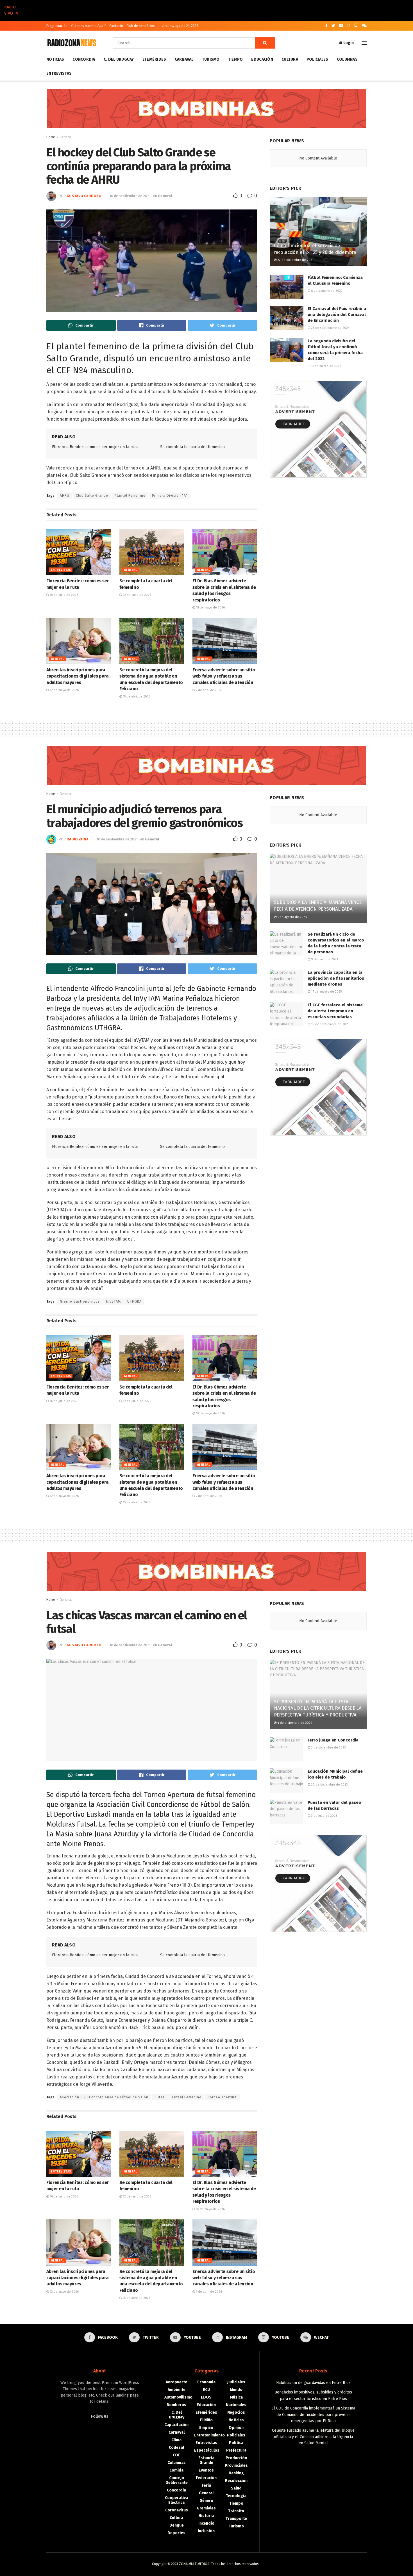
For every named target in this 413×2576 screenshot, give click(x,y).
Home (51, 137)
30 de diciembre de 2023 (329, 1785)
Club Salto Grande (92, 496)
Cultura (290, 59)
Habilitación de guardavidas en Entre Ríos (313, 2383)
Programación (57, 26)
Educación (262, 59)
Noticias (55, 59)
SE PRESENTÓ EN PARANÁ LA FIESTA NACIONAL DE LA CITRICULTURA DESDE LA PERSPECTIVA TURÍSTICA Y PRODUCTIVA (318, 1708)
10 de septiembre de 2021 (130, 196)
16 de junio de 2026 (63, 595)
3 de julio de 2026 (324, 1816)
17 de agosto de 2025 (326, 992)
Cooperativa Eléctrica (176, 2500)
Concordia (84, 59)
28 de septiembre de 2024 (330, 328)
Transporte (236, 2519)
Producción (236, 2458)
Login (348, 43)
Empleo (206, 2428)
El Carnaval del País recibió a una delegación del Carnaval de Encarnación (337, 314)
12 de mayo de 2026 (64, 690)
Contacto (116, 26)
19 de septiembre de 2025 (330, 1024)
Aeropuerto (177, 2382)
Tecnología (236, 2496)
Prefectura (236, 2450)
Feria (206, 2485)
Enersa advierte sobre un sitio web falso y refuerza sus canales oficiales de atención (224, 676)
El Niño (206, 2420)
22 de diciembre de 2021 (295, 260)
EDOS (206, 2397)
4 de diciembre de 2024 (294, 1723)
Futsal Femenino (187, 2097)
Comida (176, 2470)
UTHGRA (134, 1301)
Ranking (236, 2473)
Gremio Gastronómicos (80, 1301)
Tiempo (236, 59)
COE (177, 2455)
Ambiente (177, 2390)
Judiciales (236, 2382)
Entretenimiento (209, 2435)
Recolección (236, 2481)
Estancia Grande (206, 2460)
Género (206, 2501)
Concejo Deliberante (177, 2480)
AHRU (65, 496)
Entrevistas (59, 73)
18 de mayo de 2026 (210, 607)
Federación (206, 2478)
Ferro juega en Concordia (333, 1740)
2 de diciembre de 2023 (328, 1748)
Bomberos (176, 2405)
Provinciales (236, 2466)
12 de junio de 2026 (137, 595)
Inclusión (206, 2531)
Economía (206, 2382)
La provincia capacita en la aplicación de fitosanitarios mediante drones (336, 978)
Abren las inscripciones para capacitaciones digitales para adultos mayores (78, 676)
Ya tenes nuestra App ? (88, 26)
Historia (206, 2516)
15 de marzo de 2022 (326, 366)
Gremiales (206, 2508)
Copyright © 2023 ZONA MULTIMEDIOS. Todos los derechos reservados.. (206, 2564)
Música (236, 2397)
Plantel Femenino (130, 496)
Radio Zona (78, 839)
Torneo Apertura (222, 2097)
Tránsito (236, 2511)
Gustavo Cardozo (84, 196)
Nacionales (236, 2405)
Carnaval (184, 59)
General (66, 137)
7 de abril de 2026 (208, 690)
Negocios (236, 2412)
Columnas (347, 59)
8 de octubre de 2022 (326, 291)
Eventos (206, 2470)
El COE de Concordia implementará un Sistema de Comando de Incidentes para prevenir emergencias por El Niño (313, 2415)
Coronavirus (177, 2510)
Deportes (176, 2533)
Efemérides (154, 59)
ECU (206, 2390)
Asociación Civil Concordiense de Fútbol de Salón (104, 2097)
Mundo (236, 2390)
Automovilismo (178, 2397)
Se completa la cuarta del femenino (192, 447)
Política (236, 2443)
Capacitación (176, 2425)
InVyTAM (114, 1301)
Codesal (176, 2448)
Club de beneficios (141, 26)
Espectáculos (207, 2450)
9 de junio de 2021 (324, 959)
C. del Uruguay (119, 59)
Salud (236, 2488)
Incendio (206, 2523)
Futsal (160, 2097)
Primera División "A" (170, 496)
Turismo (211, 59)
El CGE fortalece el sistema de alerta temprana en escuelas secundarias (335, 1011)
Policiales (317, 59)
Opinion (236, 2428)
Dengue (177, 2525)
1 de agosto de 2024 (292, 917)
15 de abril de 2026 (136, 697)
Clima (176, 2440)
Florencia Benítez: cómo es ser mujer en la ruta (95, 447)
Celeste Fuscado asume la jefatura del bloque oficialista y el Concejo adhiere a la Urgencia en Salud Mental (313, 2437)
